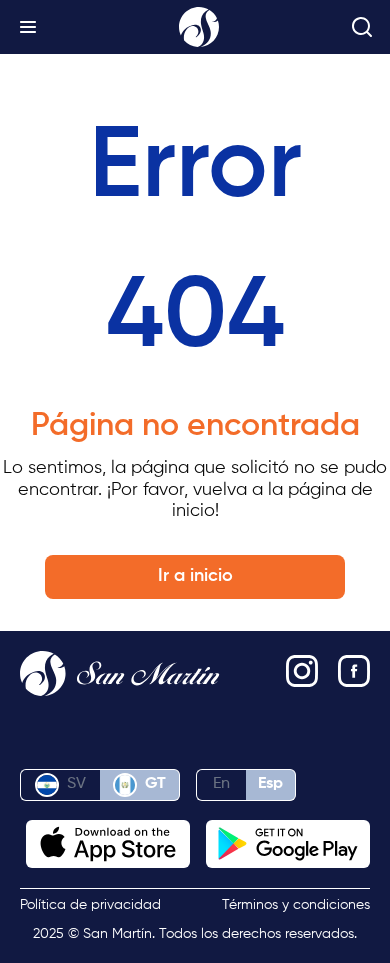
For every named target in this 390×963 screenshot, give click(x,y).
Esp (270, 784)
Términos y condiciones (296, 905)
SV (76, 784)
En (221, 784)
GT (155, 784)
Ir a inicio (195, 576)
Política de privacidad (90, 905)
